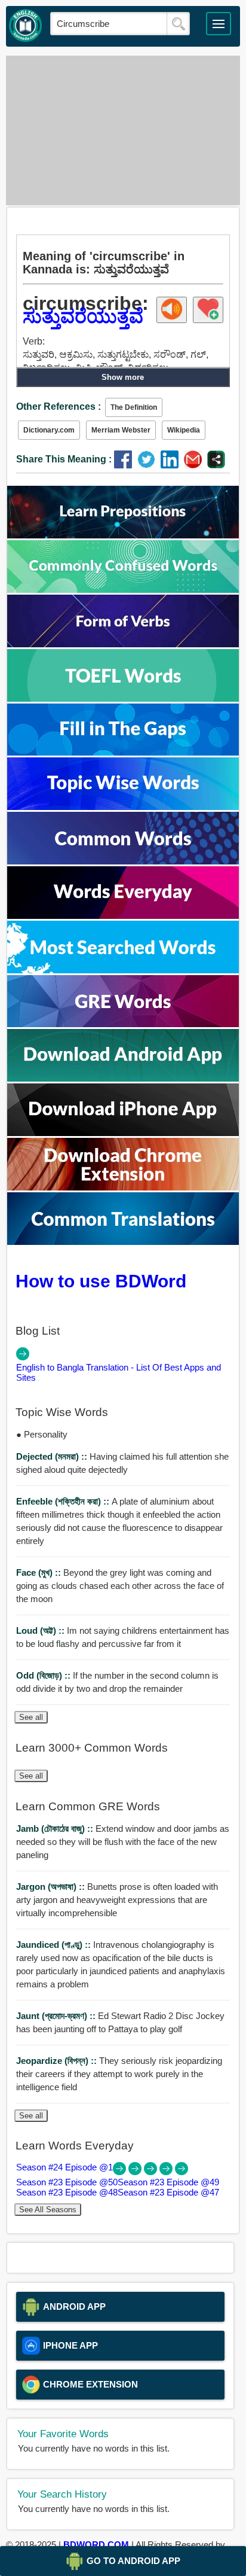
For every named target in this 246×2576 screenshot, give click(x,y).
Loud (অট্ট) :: (41, 1630)
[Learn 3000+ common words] (123, 861)
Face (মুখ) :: (40, 1572)
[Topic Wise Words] (123, 807)
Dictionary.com (49, 430)
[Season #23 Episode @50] (136, 2172)
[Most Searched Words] (123, 970)
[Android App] (123, 1078)
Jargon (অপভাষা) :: (52, 1887)
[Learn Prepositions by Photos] (123, 535)
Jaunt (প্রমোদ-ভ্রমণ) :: (57, 2016)
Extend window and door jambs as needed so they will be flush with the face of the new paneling (123, 1842)
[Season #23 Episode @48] (167, 2172)
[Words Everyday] (123, 916)
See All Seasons (48, 2210)
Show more (123, 377)
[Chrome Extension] (123, 1187)
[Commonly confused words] (123, 590)
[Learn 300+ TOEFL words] (123, 698)
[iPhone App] (123, 1133)
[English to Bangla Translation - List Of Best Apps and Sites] (23, 1357)
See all (31, 1717)
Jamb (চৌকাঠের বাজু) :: (56, 1829)
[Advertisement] (123, 130)
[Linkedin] (172, 465)
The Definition (134, 407)
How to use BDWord (101, 1281)
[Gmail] (196, 465)
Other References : (59, 407)
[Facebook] (126, 465)
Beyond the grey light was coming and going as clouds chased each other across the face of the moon (120, 1586)
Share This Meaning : (64, 459)
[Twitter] (149, 465)
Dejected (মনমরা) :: (53, 1456)
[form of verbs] (123, 644)
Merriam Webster (121, 430)
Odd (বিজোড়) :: (44, 1675)
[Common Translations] (123, 1242)
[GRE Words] (123, 1024)
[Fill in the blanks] (123, 752)
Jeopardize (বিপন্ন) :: (58, 2061)
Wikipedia (184, 430)
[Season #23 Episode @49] (152, 2172)
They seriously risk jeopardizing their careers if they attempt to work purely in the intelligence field (119, 2074)
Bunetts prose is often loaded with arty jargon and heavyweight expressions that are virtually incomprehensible (117, 1900)
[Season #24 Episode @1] (121, 2172)
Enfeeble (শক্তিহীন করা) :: (64, 1501)
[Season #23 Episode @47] (182, 2172)
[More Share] (216, 465)
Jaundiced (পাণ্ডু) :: (55, 1945)
